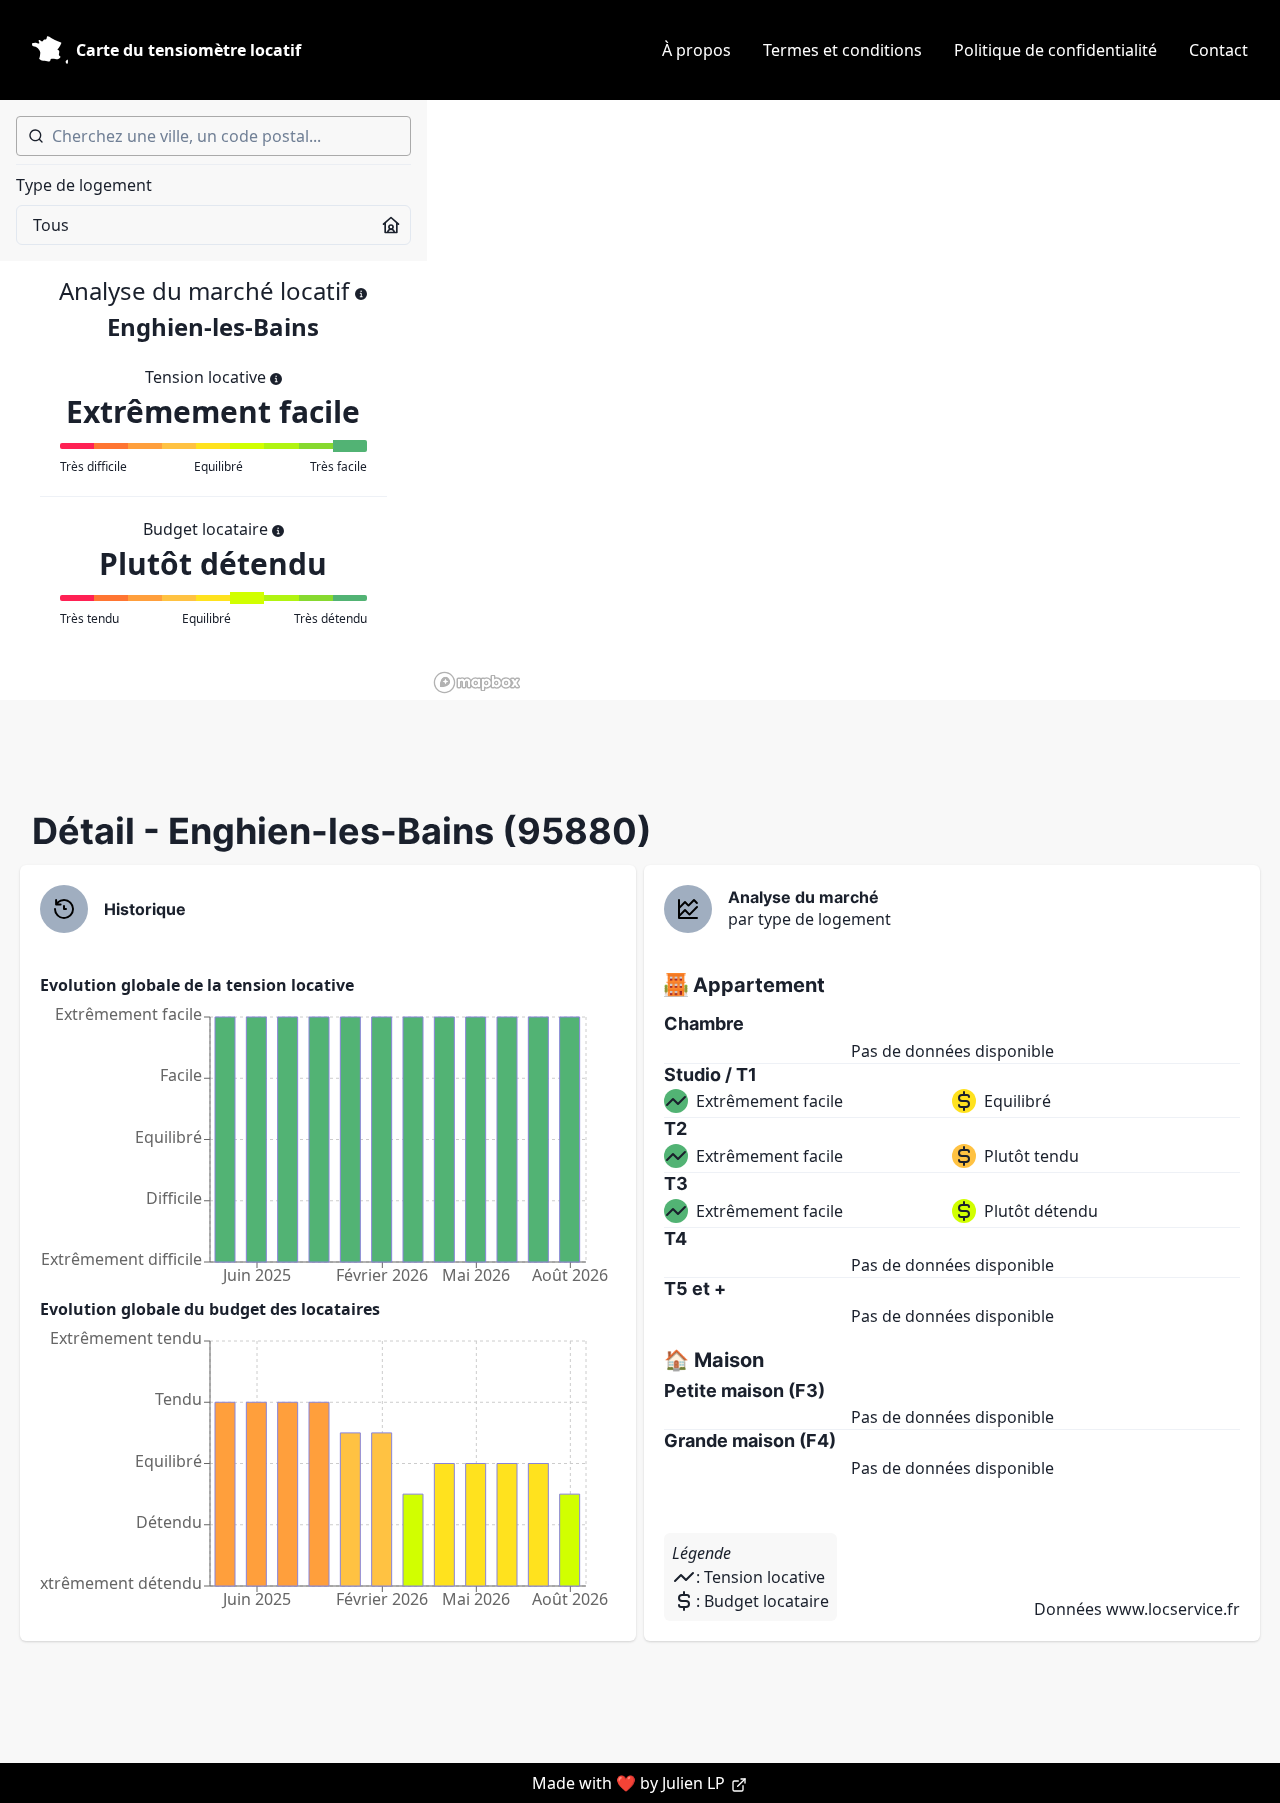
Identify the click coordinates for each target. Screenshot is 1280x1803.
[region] (853, 400)
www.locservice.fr (1173, 1609)
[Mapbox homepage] (477, 682)
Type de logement (84, 185)
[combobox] (213, 136)
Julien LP (695, 1783)
